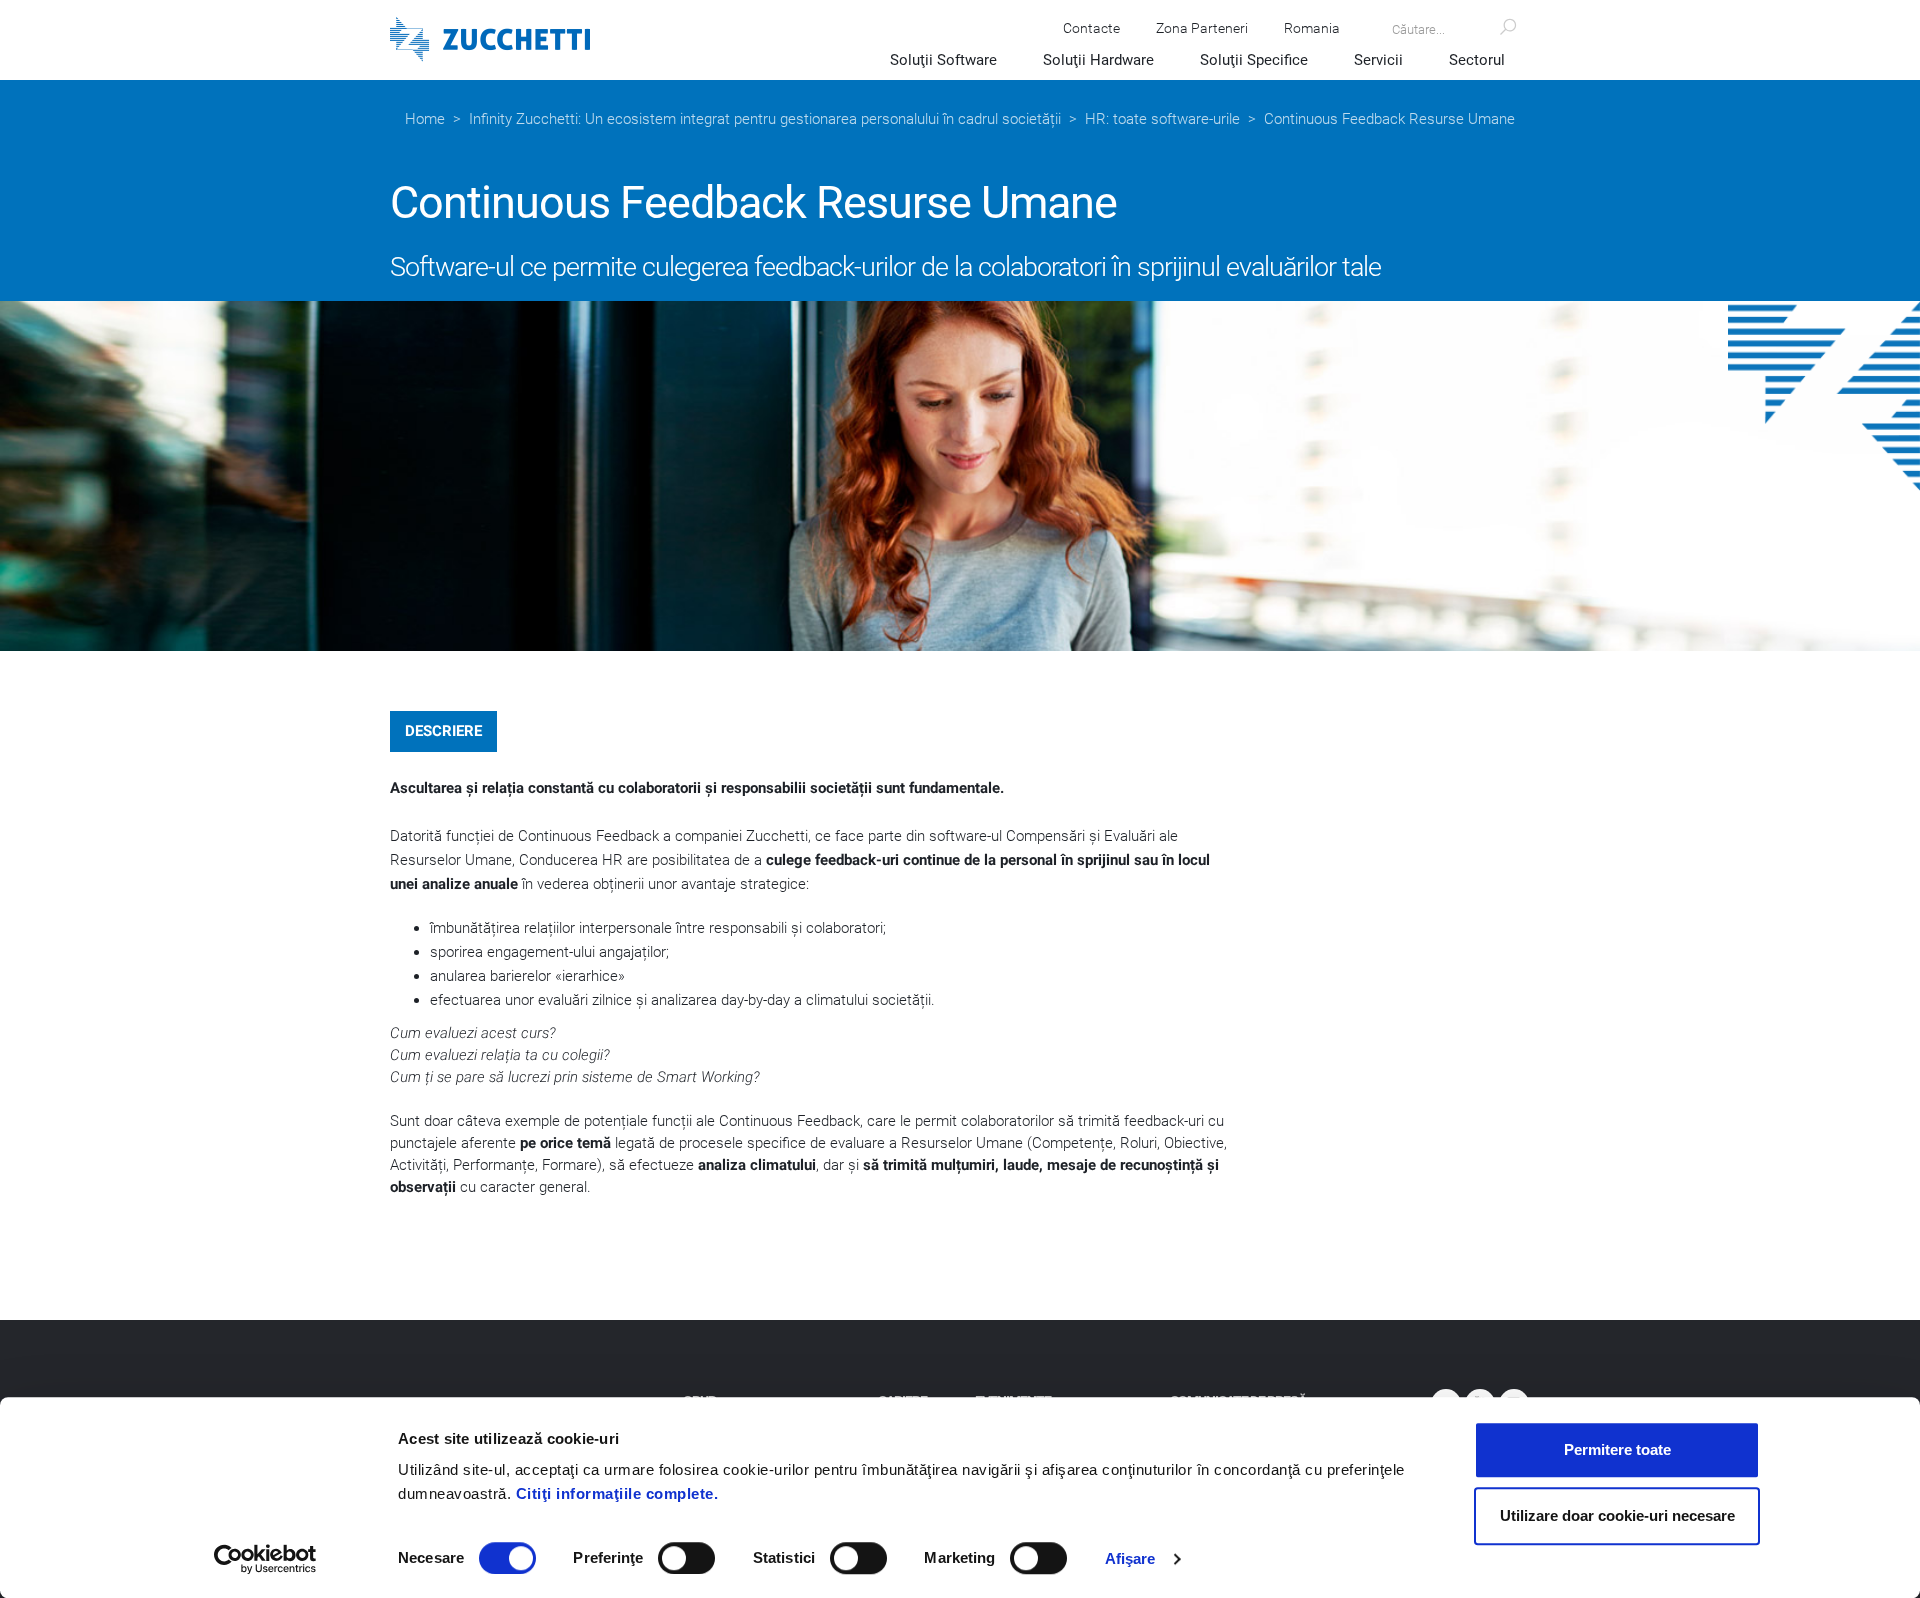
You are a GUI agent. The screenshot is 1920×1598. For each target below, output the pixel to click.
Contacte (1091, 28)
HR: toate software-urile (1162, 119)
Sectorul (1477, 60)
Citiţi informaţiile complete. (617, 1493)
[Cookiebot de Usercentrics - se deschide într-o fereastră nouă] (265, 1559)
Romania (1312, 28)
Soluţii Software (943, 60)
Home (425, 119)
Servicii (1378, 60)
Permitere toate (1617, 1449)
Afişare (1130, 1558)
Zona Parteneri (1202, 28)
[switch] (686, 1558)
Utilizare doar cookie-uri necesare (1617, 1515)
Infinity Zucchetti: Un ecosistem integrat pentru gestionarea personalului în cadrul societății (765, 119)
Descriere (443, 731)
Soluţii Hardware (1098, 60)
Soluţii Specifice (1254, 60)
